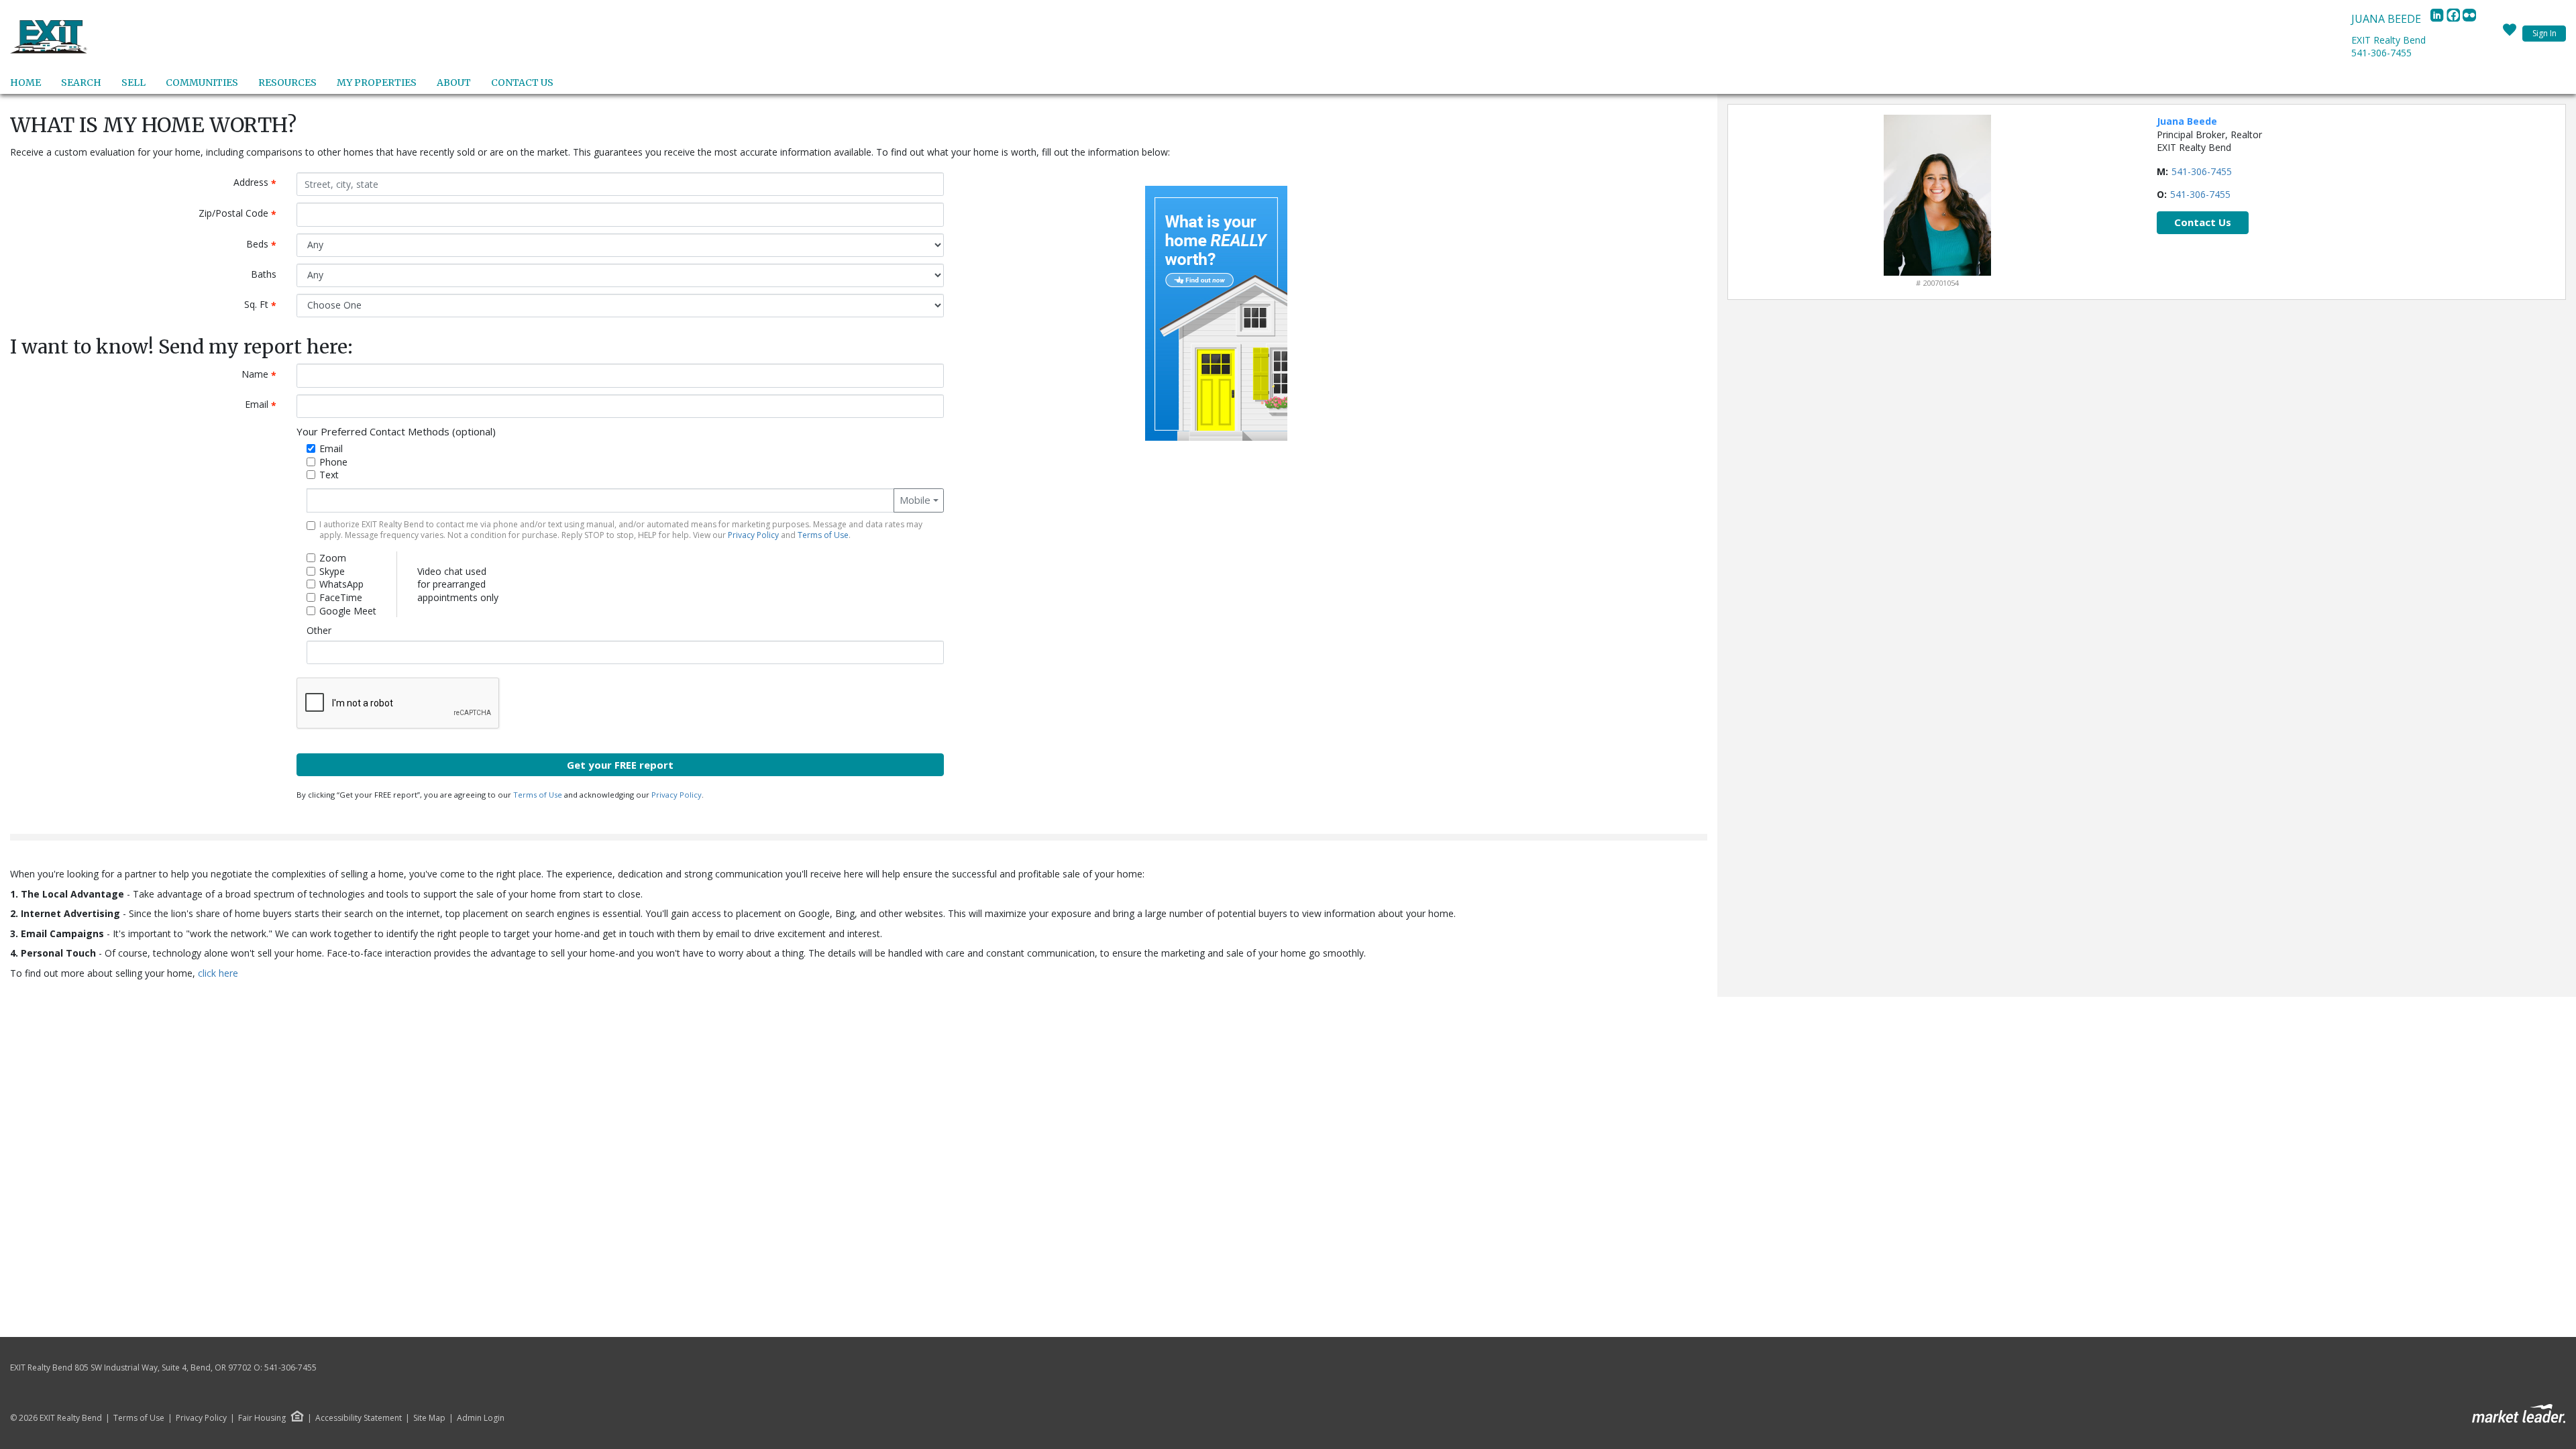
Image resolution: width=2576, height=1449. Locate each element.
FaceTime (341, 597)
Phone (333, 462)
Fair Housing (262, 1418)
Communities (202, 83)
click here (218, 973)
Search (81, 83)
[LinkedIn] (2438, 19)
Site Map (429, 1418)
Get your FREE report (620, 765)
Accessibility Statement (359, 1418)
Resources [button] (287, 83)
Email (266, 405)
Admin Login (481, 1418)
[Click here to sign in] (2510, 34)
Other (319, 630)
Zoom (333, 558)
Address (260, 183)
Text (329, 475)
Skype (332, 571)
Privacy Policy (753, 535)
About (454, 83)
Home (25, 83)
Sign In (2544, 33)
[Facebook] (2455, 19)
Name (264, 375)
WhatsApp (341, 584)
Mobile (915, 500)
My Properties (377, 83)
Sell (133, 83)
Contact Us (522, 83)
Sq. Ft (265, 305)
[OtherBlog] (2469, 19)
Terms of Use (823, 535)
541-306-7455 (2381, 53)
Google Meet (348, 611)
